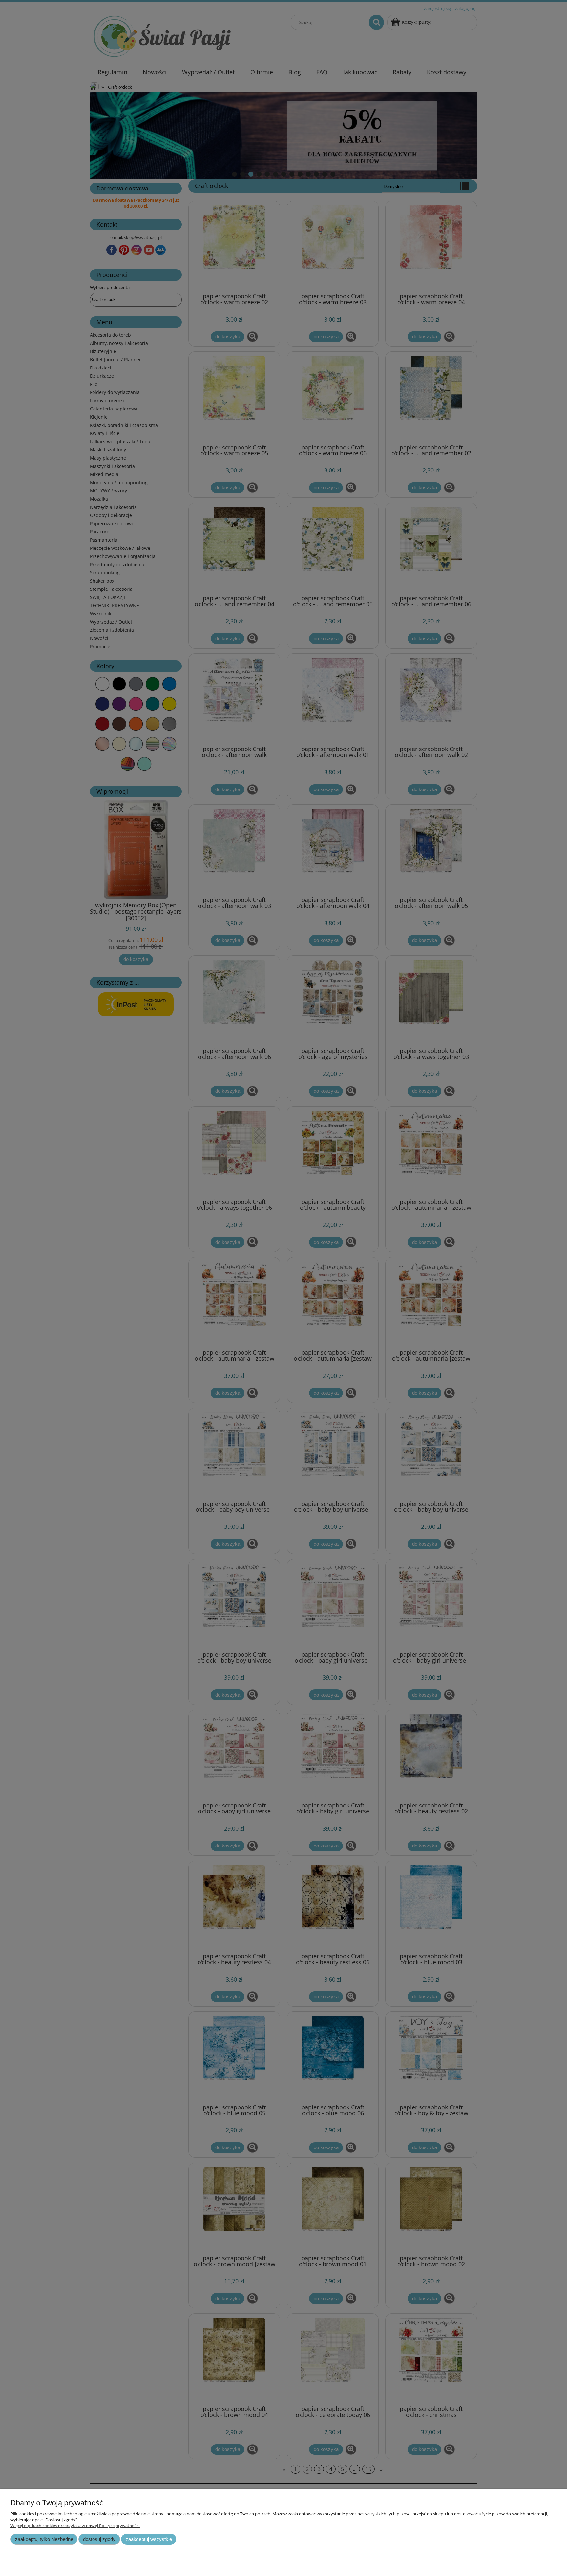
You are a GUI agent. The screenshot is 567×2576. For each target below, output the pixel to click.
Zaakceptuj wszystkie (149, 2539)
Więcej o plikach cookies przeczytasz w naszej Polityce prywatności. (75, 2526)
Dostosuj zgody (99, 2539)
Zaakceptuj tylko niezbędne (44, 2539)
